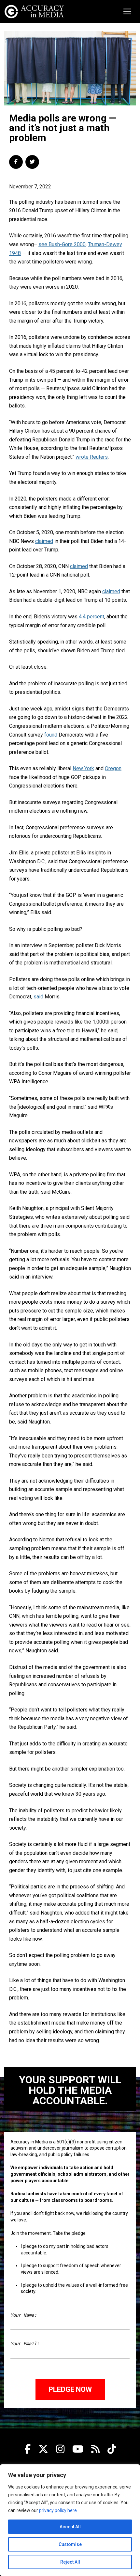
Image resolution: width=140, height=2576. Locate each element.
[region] (70, 2520)
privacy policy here (58, 2510)
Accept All (70, 2527)
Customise (70, 2544)
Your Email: (25, 2343)
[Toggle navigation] (127, 11)
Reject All (70, 2562)
